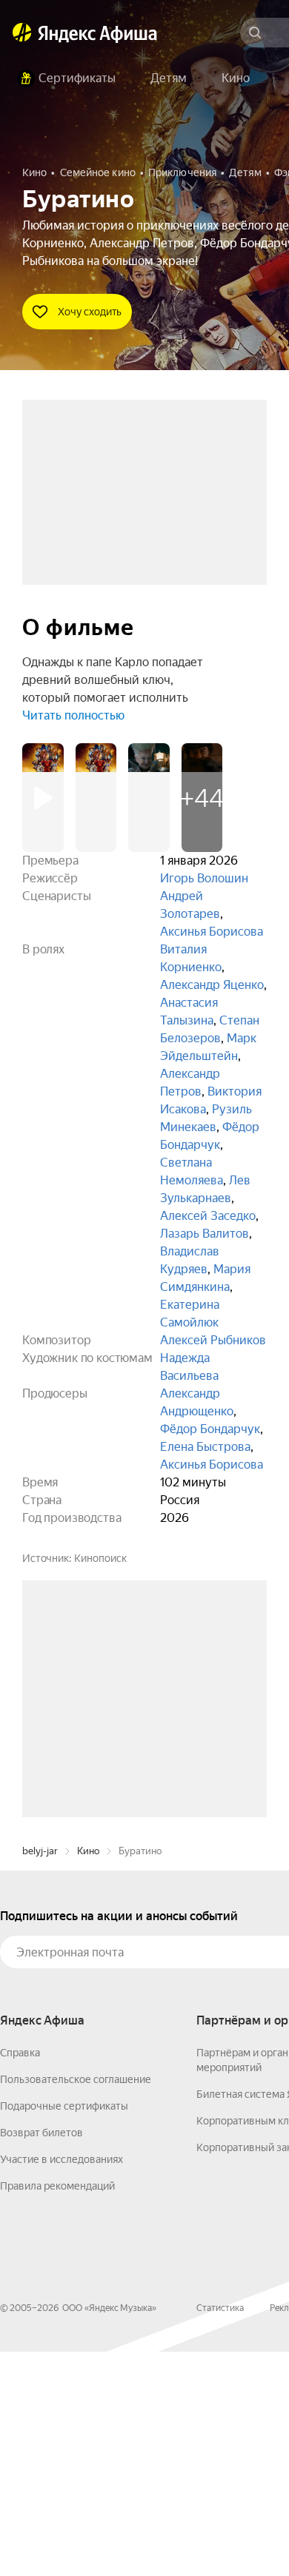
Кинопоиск (100, 1558)
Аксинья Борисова (212, 932)
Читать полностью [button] (73, 715)
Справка (20, 2277)
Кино (88, 2075)
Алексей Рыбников (213, 1340)
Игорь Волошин (204, 878)
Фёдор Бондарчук (210, 1429)
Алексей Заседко (208, 1216)
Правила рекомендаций (57, 2410)
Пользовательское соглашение (76, 2304)
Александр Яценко (212, 985)
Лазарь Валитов (205, 1234)
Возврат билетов (41, 2357)
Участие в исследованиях (62, 2384)
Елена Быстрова (205, 1447)
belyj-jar (40, 2075)
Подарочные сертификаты (64, 2330)
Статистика (220, 2532)
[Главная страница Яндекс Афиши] (22, 33)
